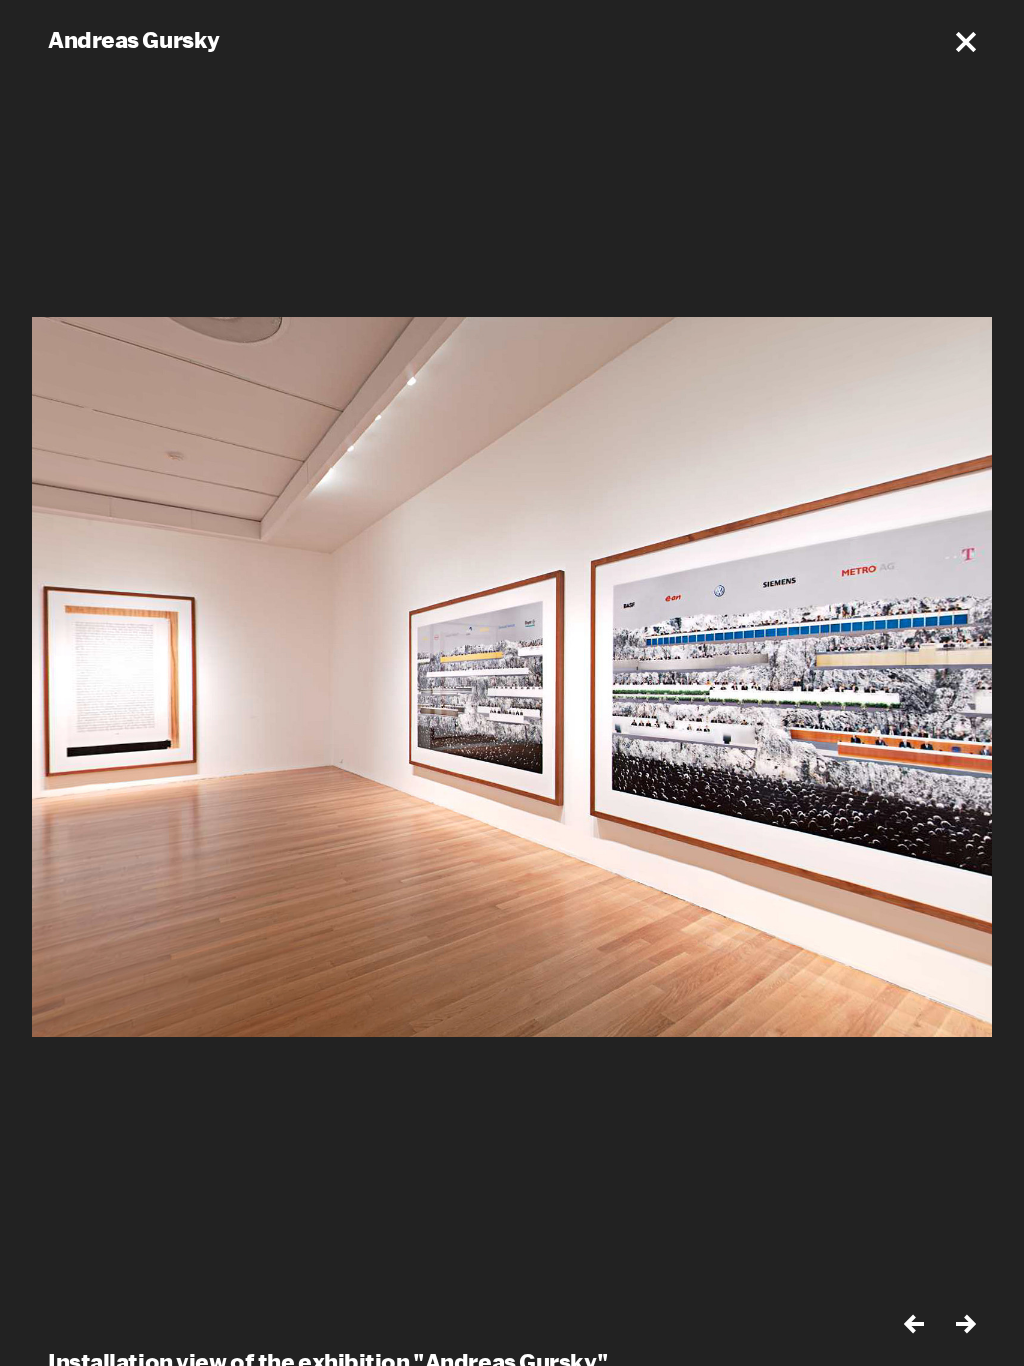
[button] (966, 42)
